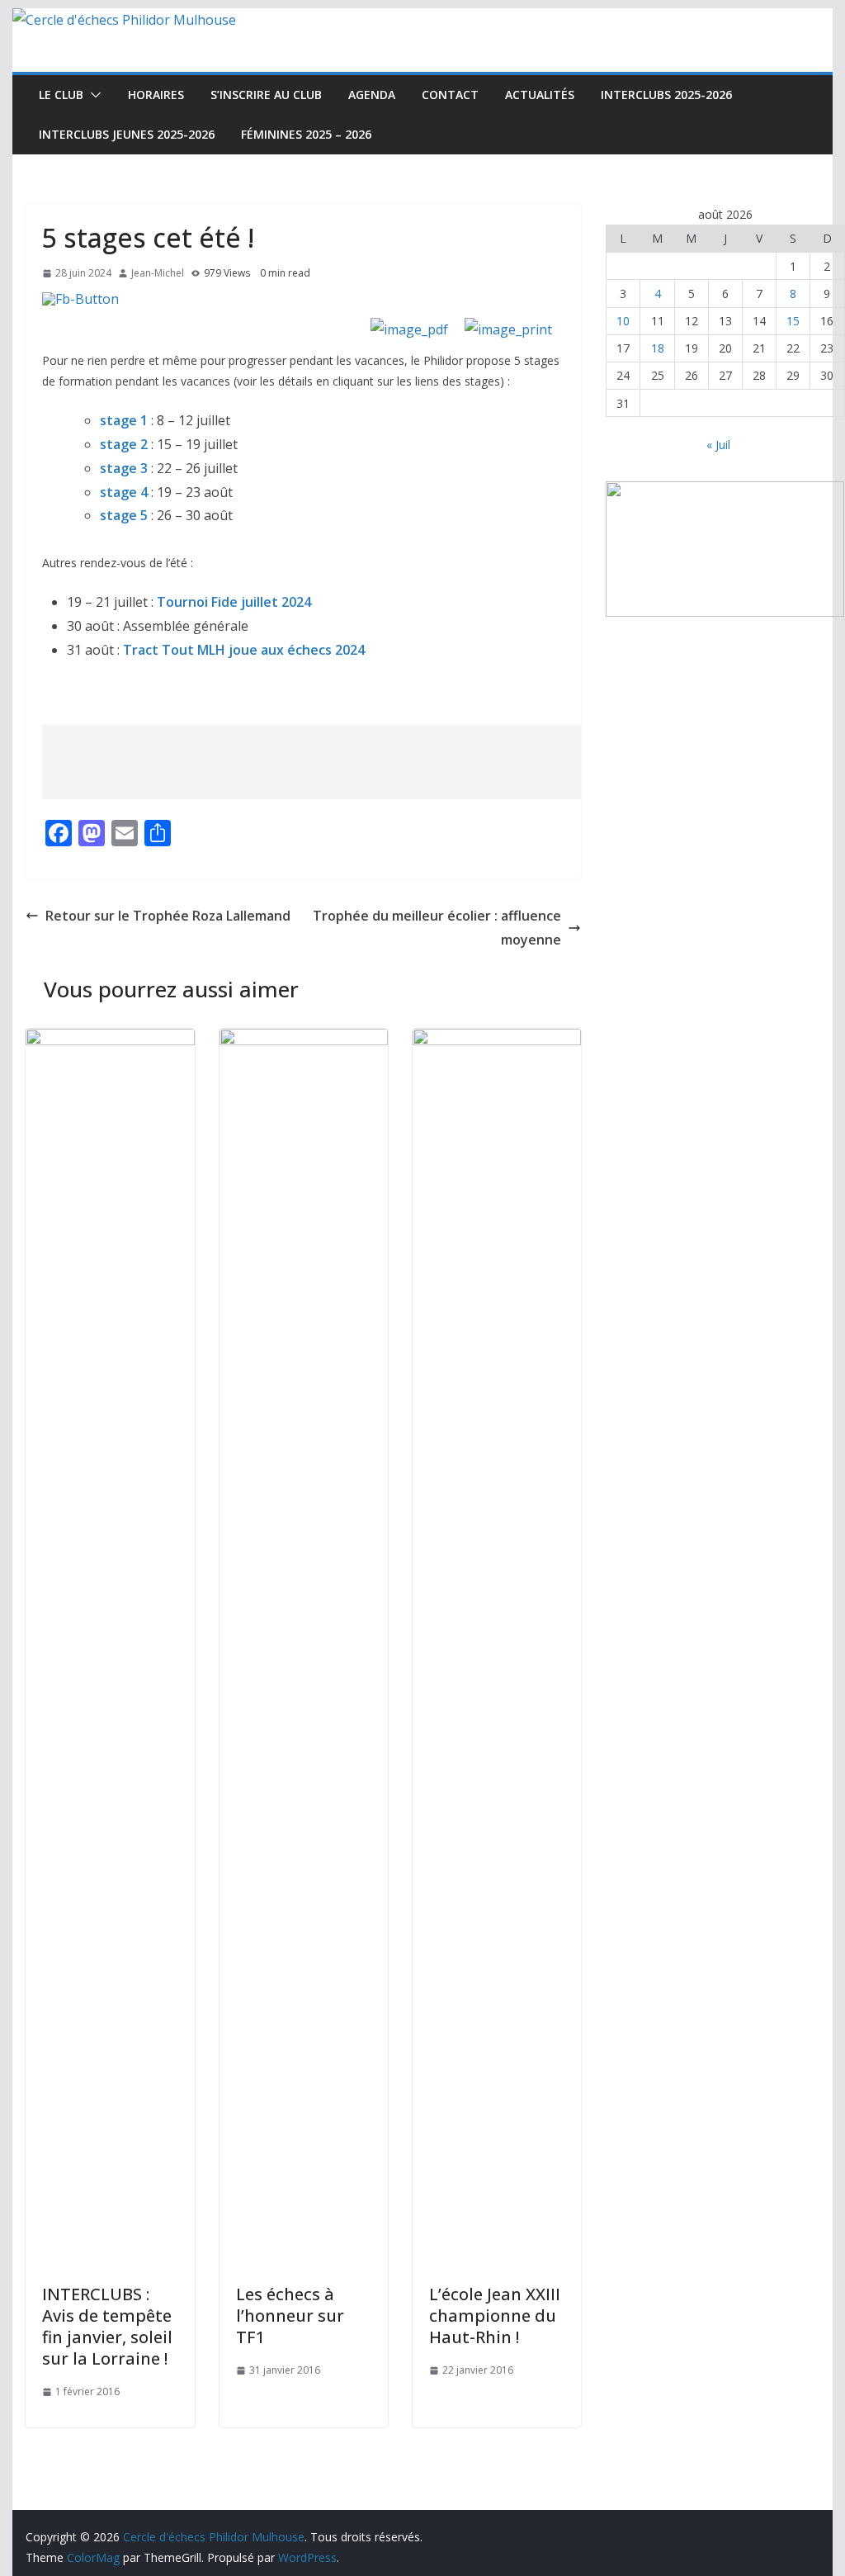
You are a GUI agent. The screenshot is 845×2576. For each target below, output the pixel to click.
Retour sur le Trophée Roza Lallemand (168, 916)
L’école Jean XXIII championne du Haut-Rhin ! (495, 2316)
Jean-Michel (158, 273)
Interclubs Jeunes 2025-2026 (127, 134)
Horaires (156, 95)
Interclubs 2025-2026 (666, 95)
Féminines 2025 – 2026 (306, 134)
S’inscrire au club (266, 95)
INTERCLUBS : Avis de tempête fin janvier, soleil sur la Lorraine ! (107, 2326)
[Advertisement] (342, 762)
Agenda (372, 95)
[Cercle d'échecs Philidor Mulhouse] (124, 20)
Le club (61, 95)
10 (623, 321)
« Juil (718, 445)
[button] (92, 95)
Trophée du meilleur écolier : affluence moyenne (437, 928)
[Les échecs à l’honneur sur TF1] (304, 1040)
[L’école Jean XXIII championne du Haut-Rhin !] (497, 1040)
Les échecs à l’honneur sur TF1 (290, 2316)
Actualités (540, 95)
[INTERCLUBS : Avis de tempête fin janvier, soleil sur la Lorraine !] (110, 1040)
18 (658, 348)
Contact (450, 95)
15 (793, 321)
